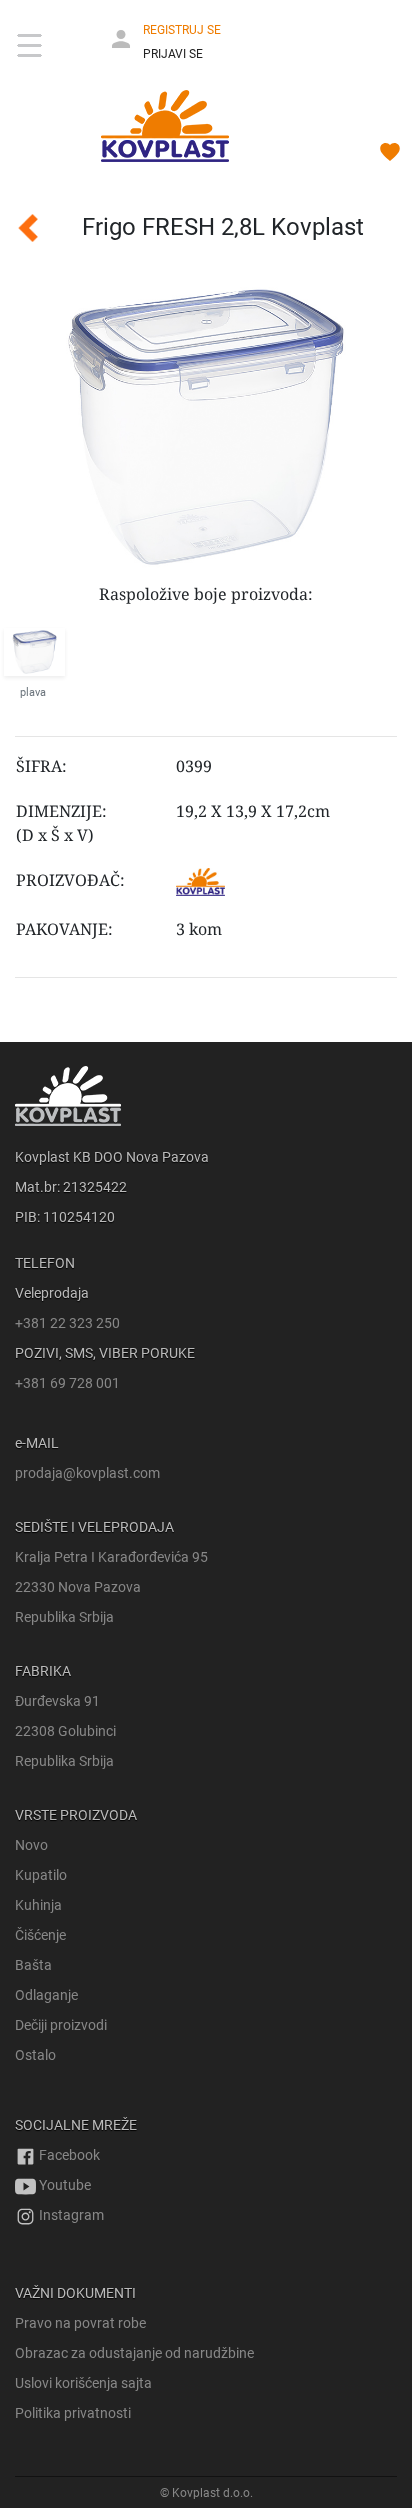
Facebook (68, 2155)
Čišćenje (40, 1935)
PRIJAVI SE (173, 54)
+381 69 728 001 (67, 1383)
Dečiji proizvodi (61, 2025)
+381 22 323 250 (67, 1323)
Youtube (63, 2185)
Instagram (70, 2215)
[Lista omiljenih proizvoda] (390, 155)
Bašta (33, 1965)
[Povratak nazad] (17, 228)
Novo (31, 1845)
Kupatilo (41, 1875)
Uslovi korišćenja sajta (83, 2383)
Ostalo (35, 2055)
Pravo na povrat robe (80, 2323)
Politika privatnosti (73, 2413)
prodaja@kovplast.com (87, 1473)
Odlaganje (46, 1995)
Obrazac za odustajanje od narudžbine (134, 2353)
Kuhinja (38, 1905)
